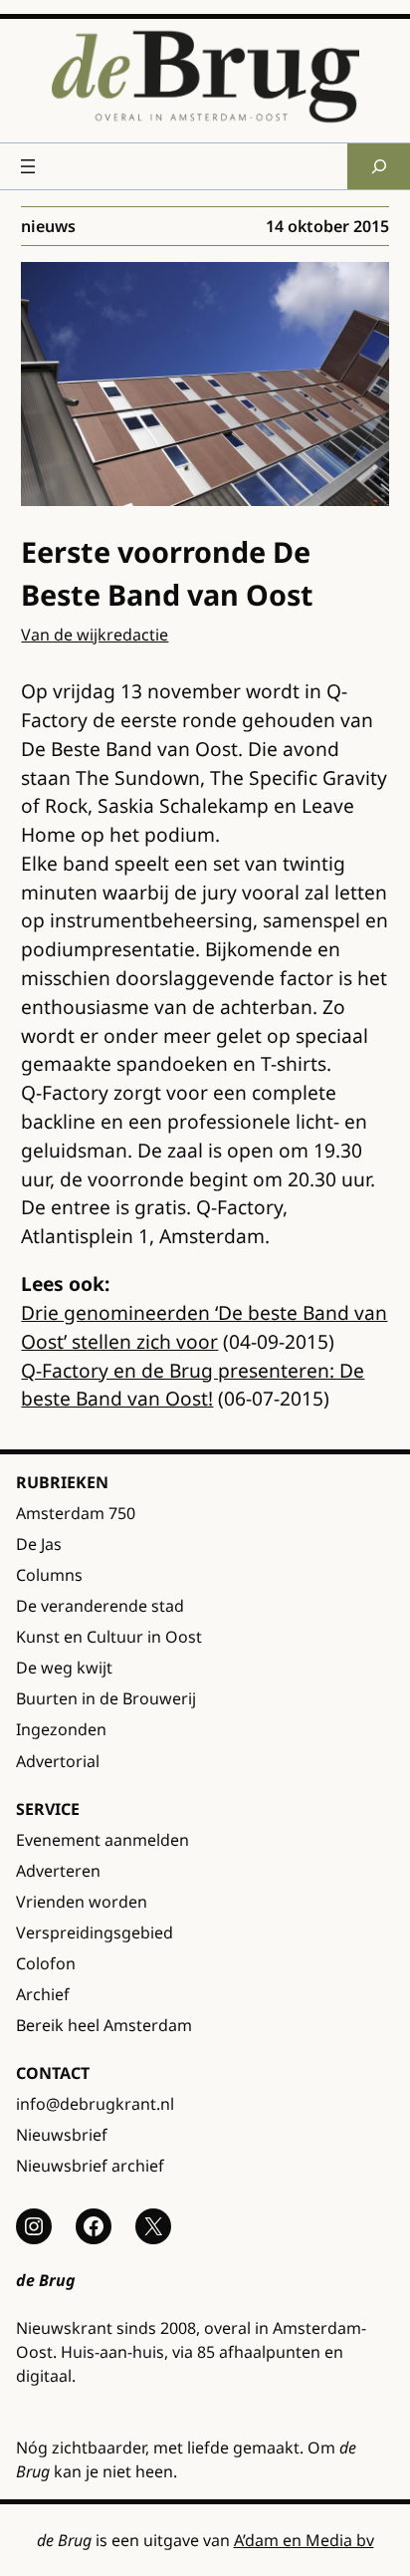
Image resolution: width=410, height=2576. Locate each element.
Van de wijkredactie (95, 635)
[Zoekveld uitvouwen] (379, 166)
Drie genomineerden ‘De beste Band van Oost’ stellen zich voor (204, 1327)
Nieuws (48, 226)
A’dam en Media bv (304, 2540)
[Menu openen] (28, 166)
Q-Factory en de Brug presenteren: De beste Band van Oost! (193, 1385)
